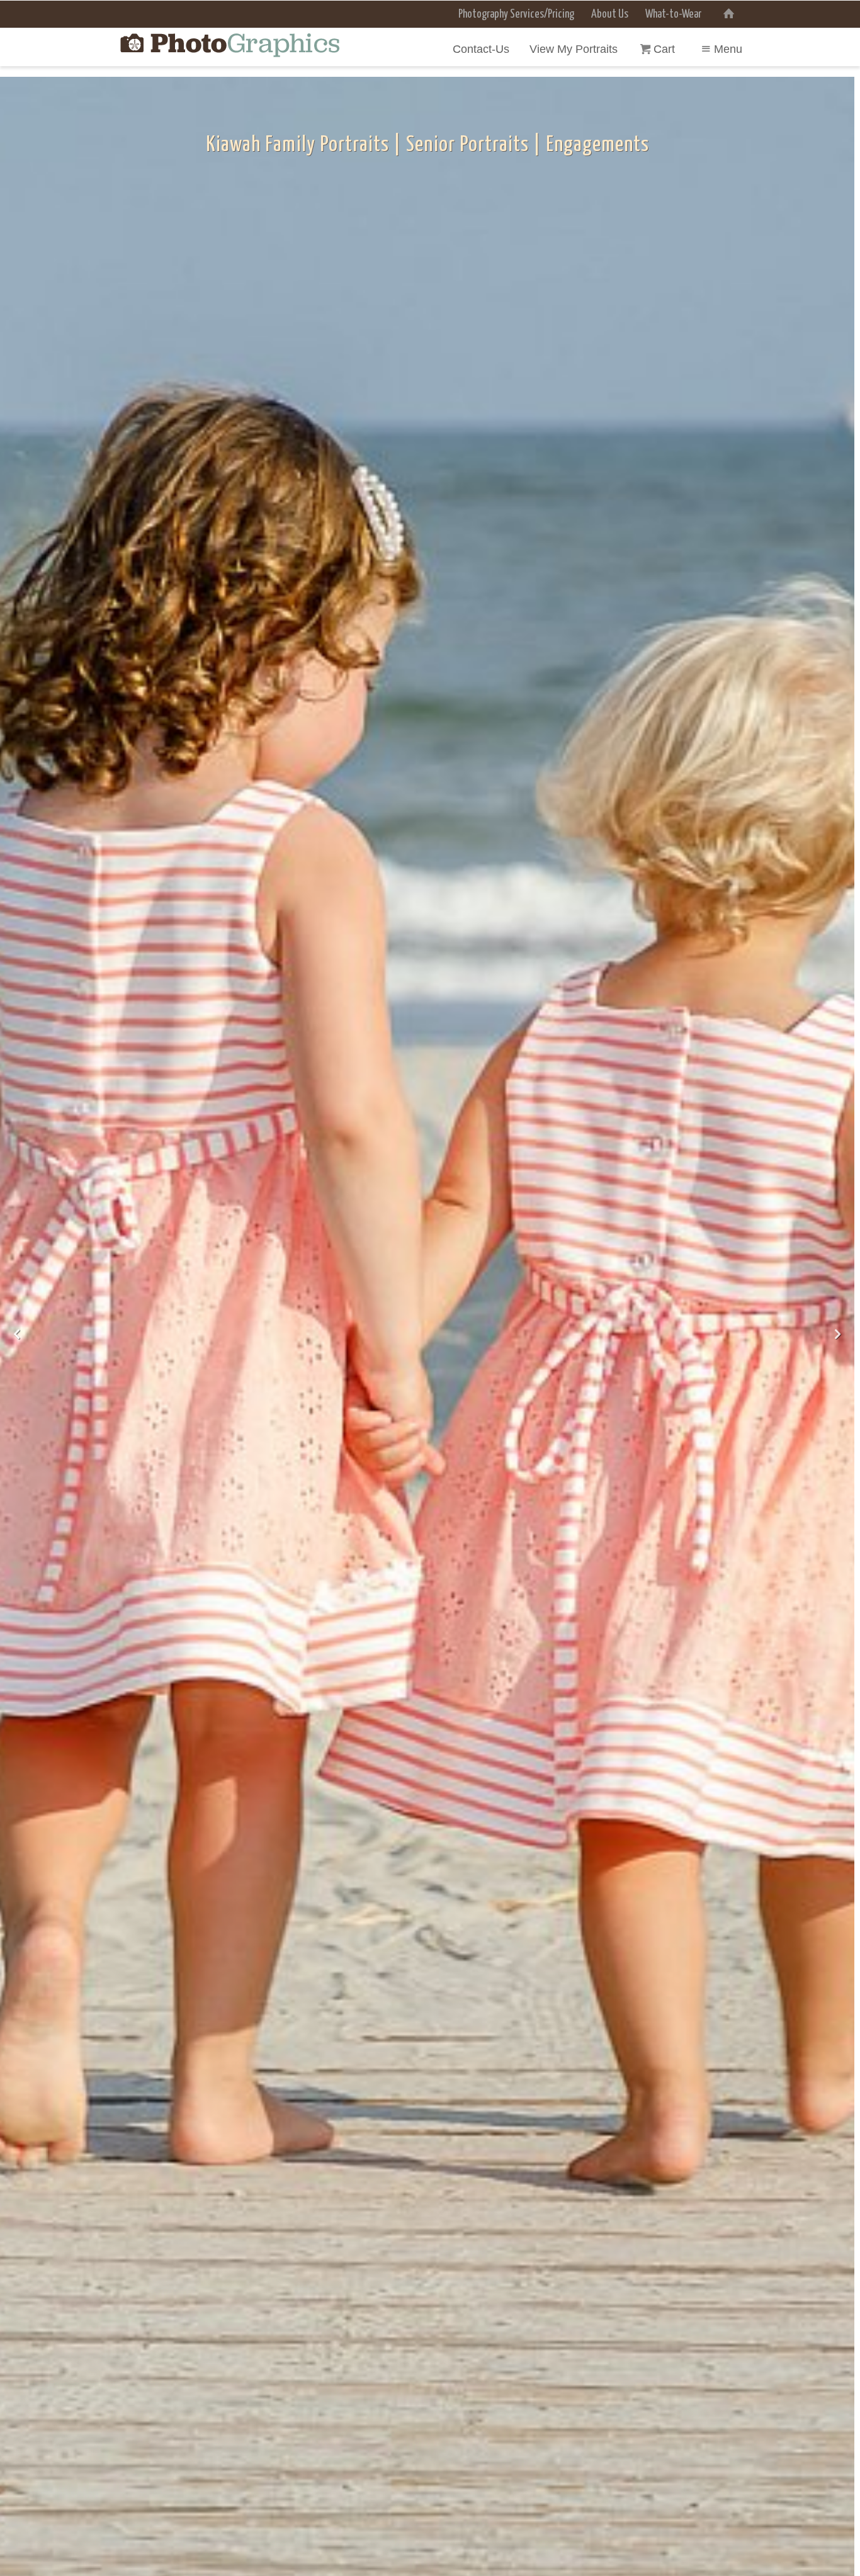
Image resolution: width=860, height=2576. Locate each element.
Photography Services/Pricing (516, 14)
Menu (728, 49)
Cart (666, 49)
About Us (610, 14)
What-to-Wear (673, 14)
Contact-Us (481, 49)
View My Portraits (574, 49)
